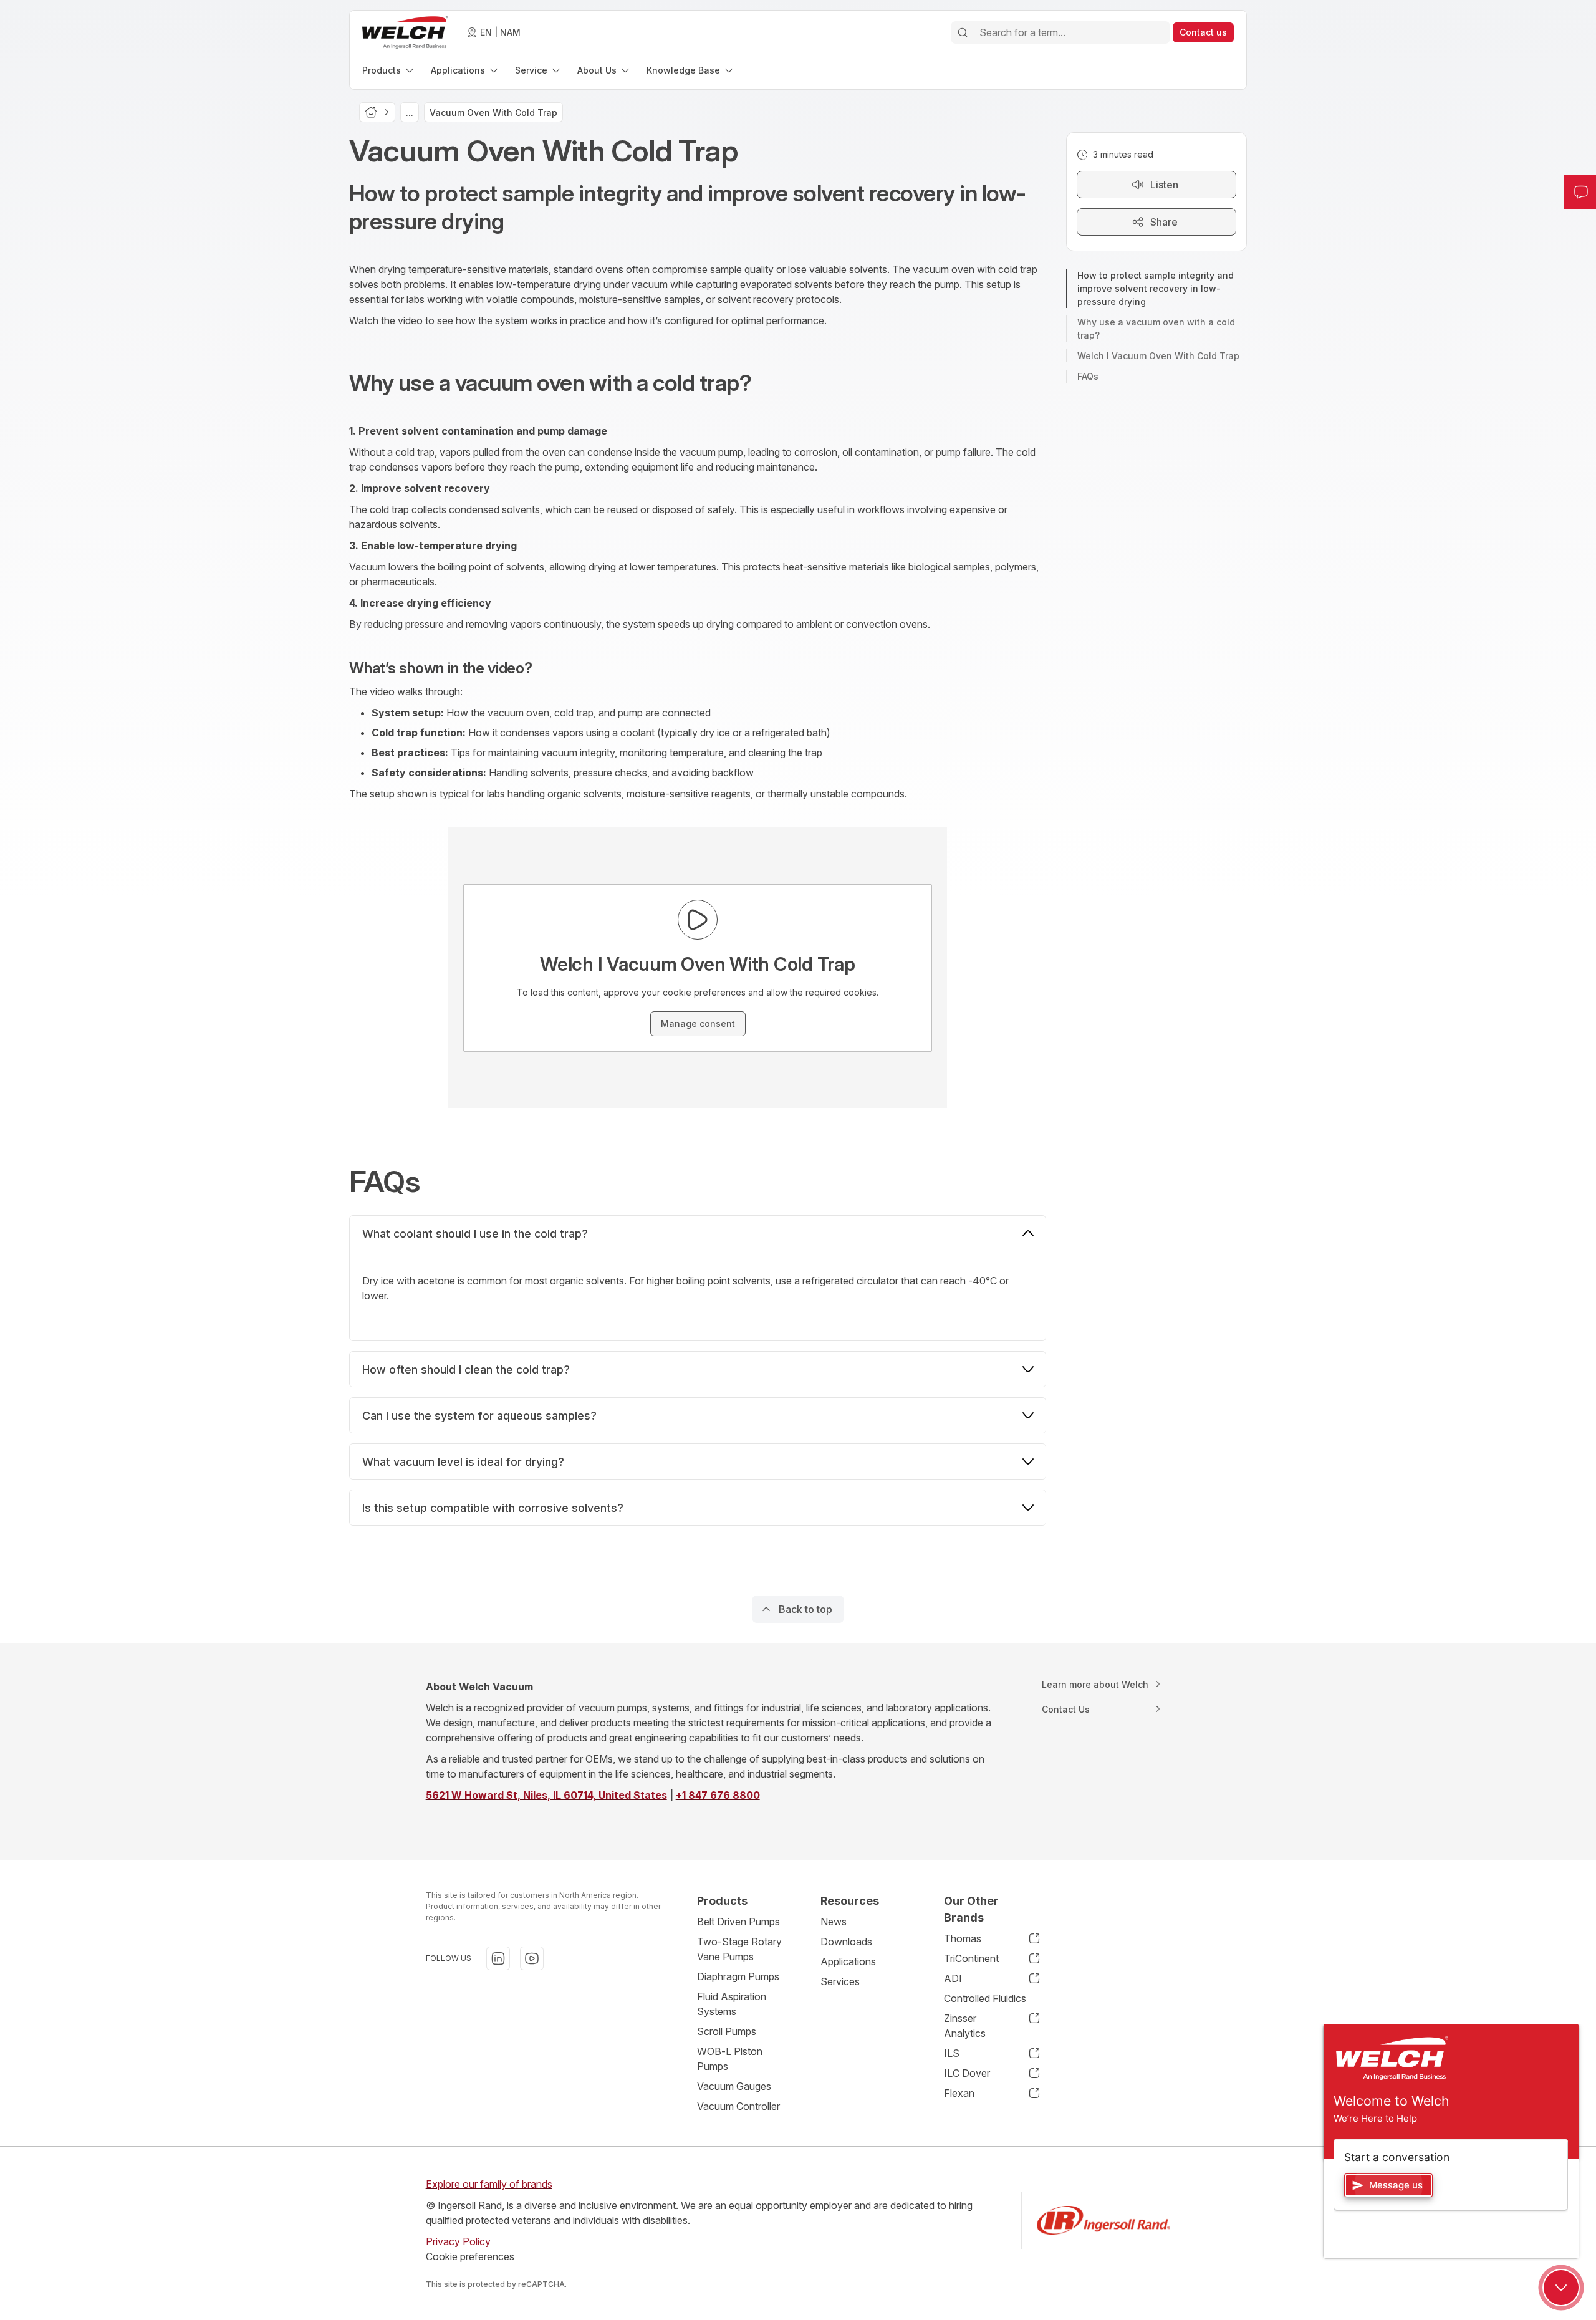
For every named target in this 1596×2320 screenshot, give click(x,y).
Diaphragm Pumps (738, 1976)
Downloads (846, 1942)
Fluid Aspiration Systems (732, 2004)
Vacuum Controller (738, 2106)
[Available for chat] (1561, 2288)
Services (840, 1981)
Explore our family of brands (489, 2184)
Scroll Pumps (727, 2031)
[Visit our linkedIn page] (498, 1958)
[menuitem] (389, 70)
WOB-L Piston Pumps (730, 2059)
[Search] (963, 32)
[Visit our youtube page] (532, 1958)
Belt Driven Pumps (738, 1922)
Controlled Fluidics (985, 1998)
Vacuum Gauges (734, 2086)
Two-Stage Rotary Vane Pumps (739, 1949)
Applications (848, 1961)
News (834, 1922)
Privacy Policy (458, 2241)
